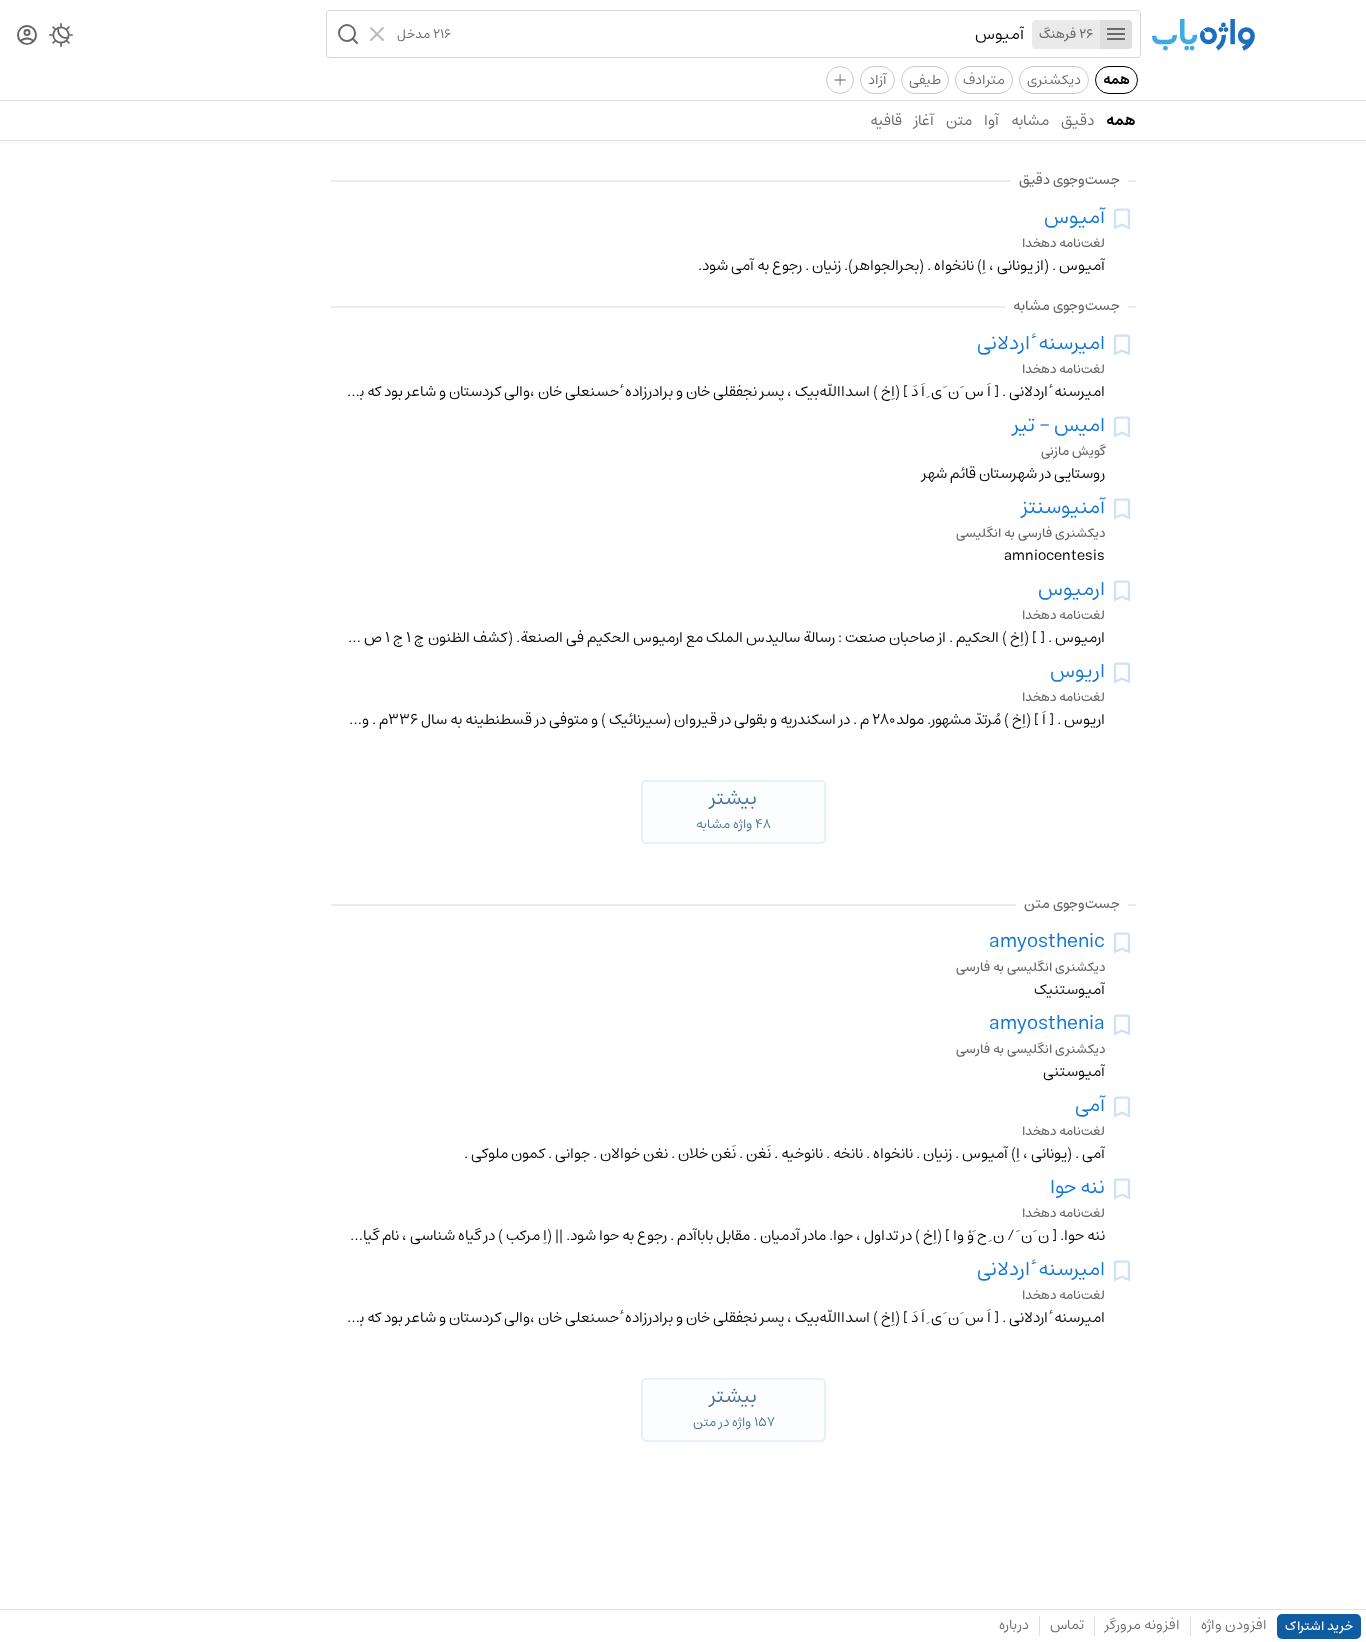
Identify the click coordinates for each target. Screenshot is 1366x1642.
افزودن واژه (1234, 1625)
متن (959, 120)
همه (1116, 80)
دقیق (1077, 120)
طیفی (925, 80)
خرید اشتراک (1319, 1626)
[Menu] (1116, 34)
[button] (346, 34)
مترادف (984, 80)
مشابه (1030, 120)
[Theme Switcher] (61, 39)
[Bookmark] (1122, 219)
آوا (991, 120)
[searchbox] (737, 34)
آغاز (924, 120)
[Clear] (379, 34)
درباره (1014, 1625)
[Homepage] (1203, 36)
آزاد (877, 80)
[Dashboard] (27, 36)
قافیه (886, 120)
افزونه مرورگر (1142, 1625)
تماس (1067, 1625)
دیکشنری (1054, 80)
